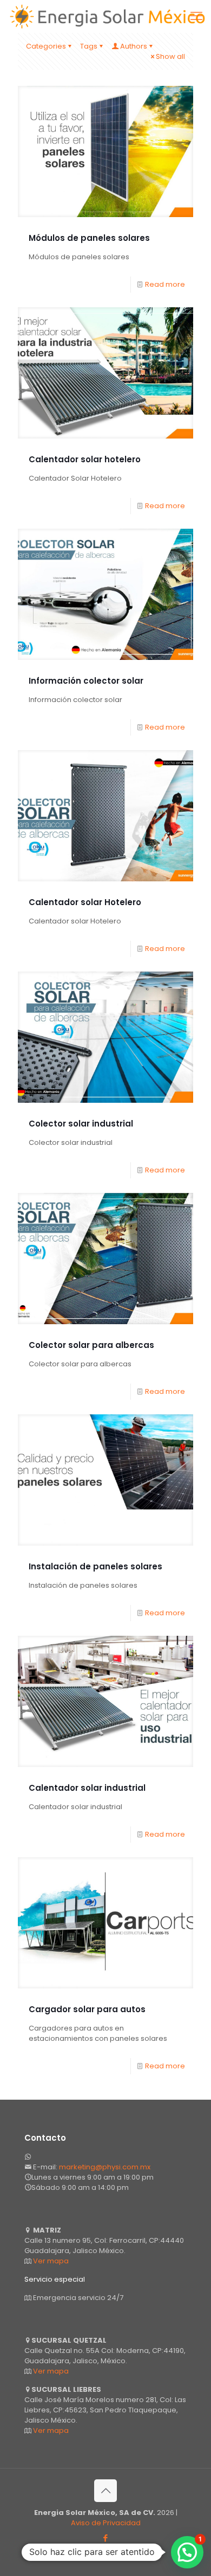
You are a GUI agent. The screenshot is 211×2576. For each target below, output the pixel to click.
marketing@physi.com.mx (105, 2167)
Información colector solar (86, 681)
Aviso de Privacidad (106, 2523)
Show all (170, 56)
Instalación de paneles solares (95, 1566)
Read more (165, 284)
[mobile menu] (196, 16)
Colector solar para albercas (91, 1345)
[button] (187, 2552)
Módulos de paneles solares (89, 238)
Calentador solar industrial (87, 1788)
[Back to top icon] (105, 2491)
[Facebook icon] (106, 2538)
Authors (134, 46)
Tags (89, 46)
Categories (46, 46)
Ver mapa (51, 2261)
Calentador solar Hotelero (85, 902)
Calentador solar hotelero (85, 459)
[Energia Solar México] (110, 16)
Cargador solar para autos (87, 2009)
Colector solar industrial (81, 1124)
